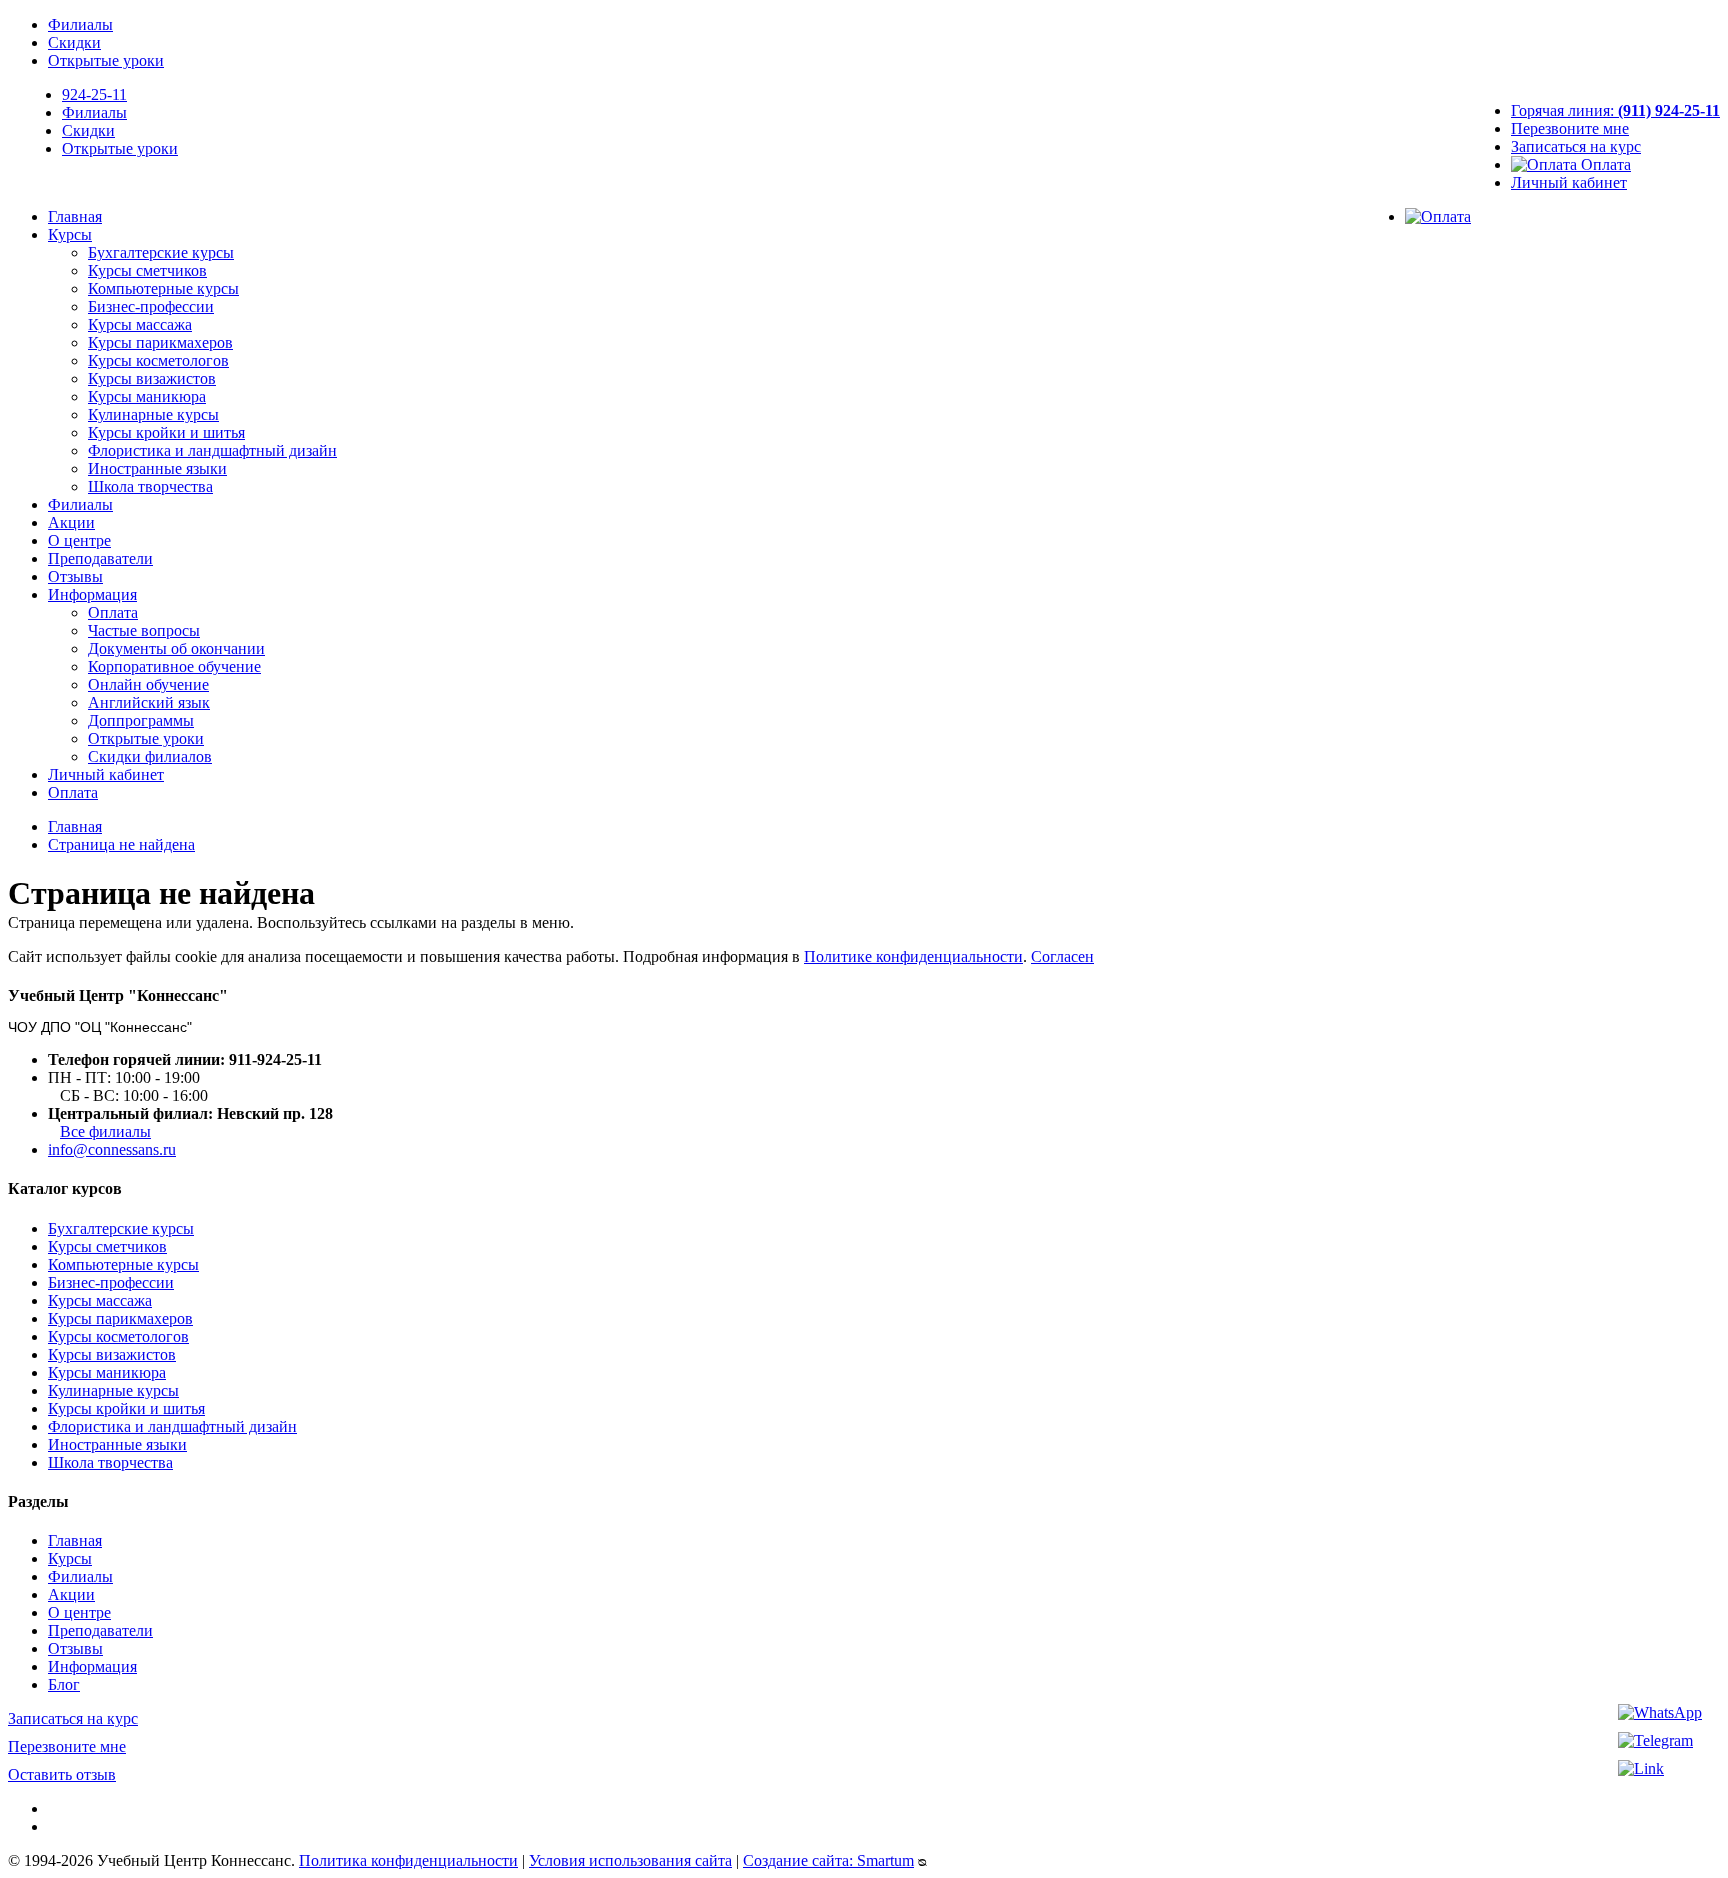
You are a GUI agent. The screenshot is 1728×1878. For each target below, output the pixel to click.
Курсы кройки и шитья (166, 432)
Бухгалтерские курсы (161, 252)
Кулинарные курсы (153, 414)
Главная (75, 216)
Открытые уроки (106, 60)
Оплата (1604, 164)
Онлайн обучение (148, 684)
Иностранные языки (157, 468)
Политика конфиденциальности (408, 1860)
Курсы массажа (140, 324)
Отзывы (75, 576)
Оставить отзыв (62, 1774)
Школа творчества (150, 486)
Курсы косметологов (158, 360)
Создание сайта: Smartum (828, 1860)
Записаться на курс (1576, 146)
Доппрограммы (141, 720)
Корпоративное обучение (174, 666)
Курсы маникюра (147, 396)
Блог (64, 1684)
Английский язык (149, 702)
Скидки (74, 42)
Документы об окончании (176, 648)
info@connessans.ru (112, 1149)
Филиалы (80, 24)
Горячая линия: (1615, 110)
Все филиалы (105, 1131)
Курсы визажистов (152, 378)
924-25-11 (94, 94)
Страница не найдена (121, 844)
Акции (71, 522)
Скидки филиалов (150, 756)
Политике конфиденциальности (913, 956)
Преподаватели (100, 558)
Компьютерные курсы (163, 288)
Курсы (70, 234)
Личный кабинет (1569, 182)
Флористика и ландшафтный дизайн (212, 450)
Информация (92, 594)
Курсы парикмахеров (160, 342)
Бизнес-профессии (151, 306)
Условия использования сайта (630, 1860)
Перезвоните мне (1570, 128)
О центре (79, 540)
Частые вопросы (144, 630)
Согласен (1062, 956)
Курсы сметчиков (147, 270)
